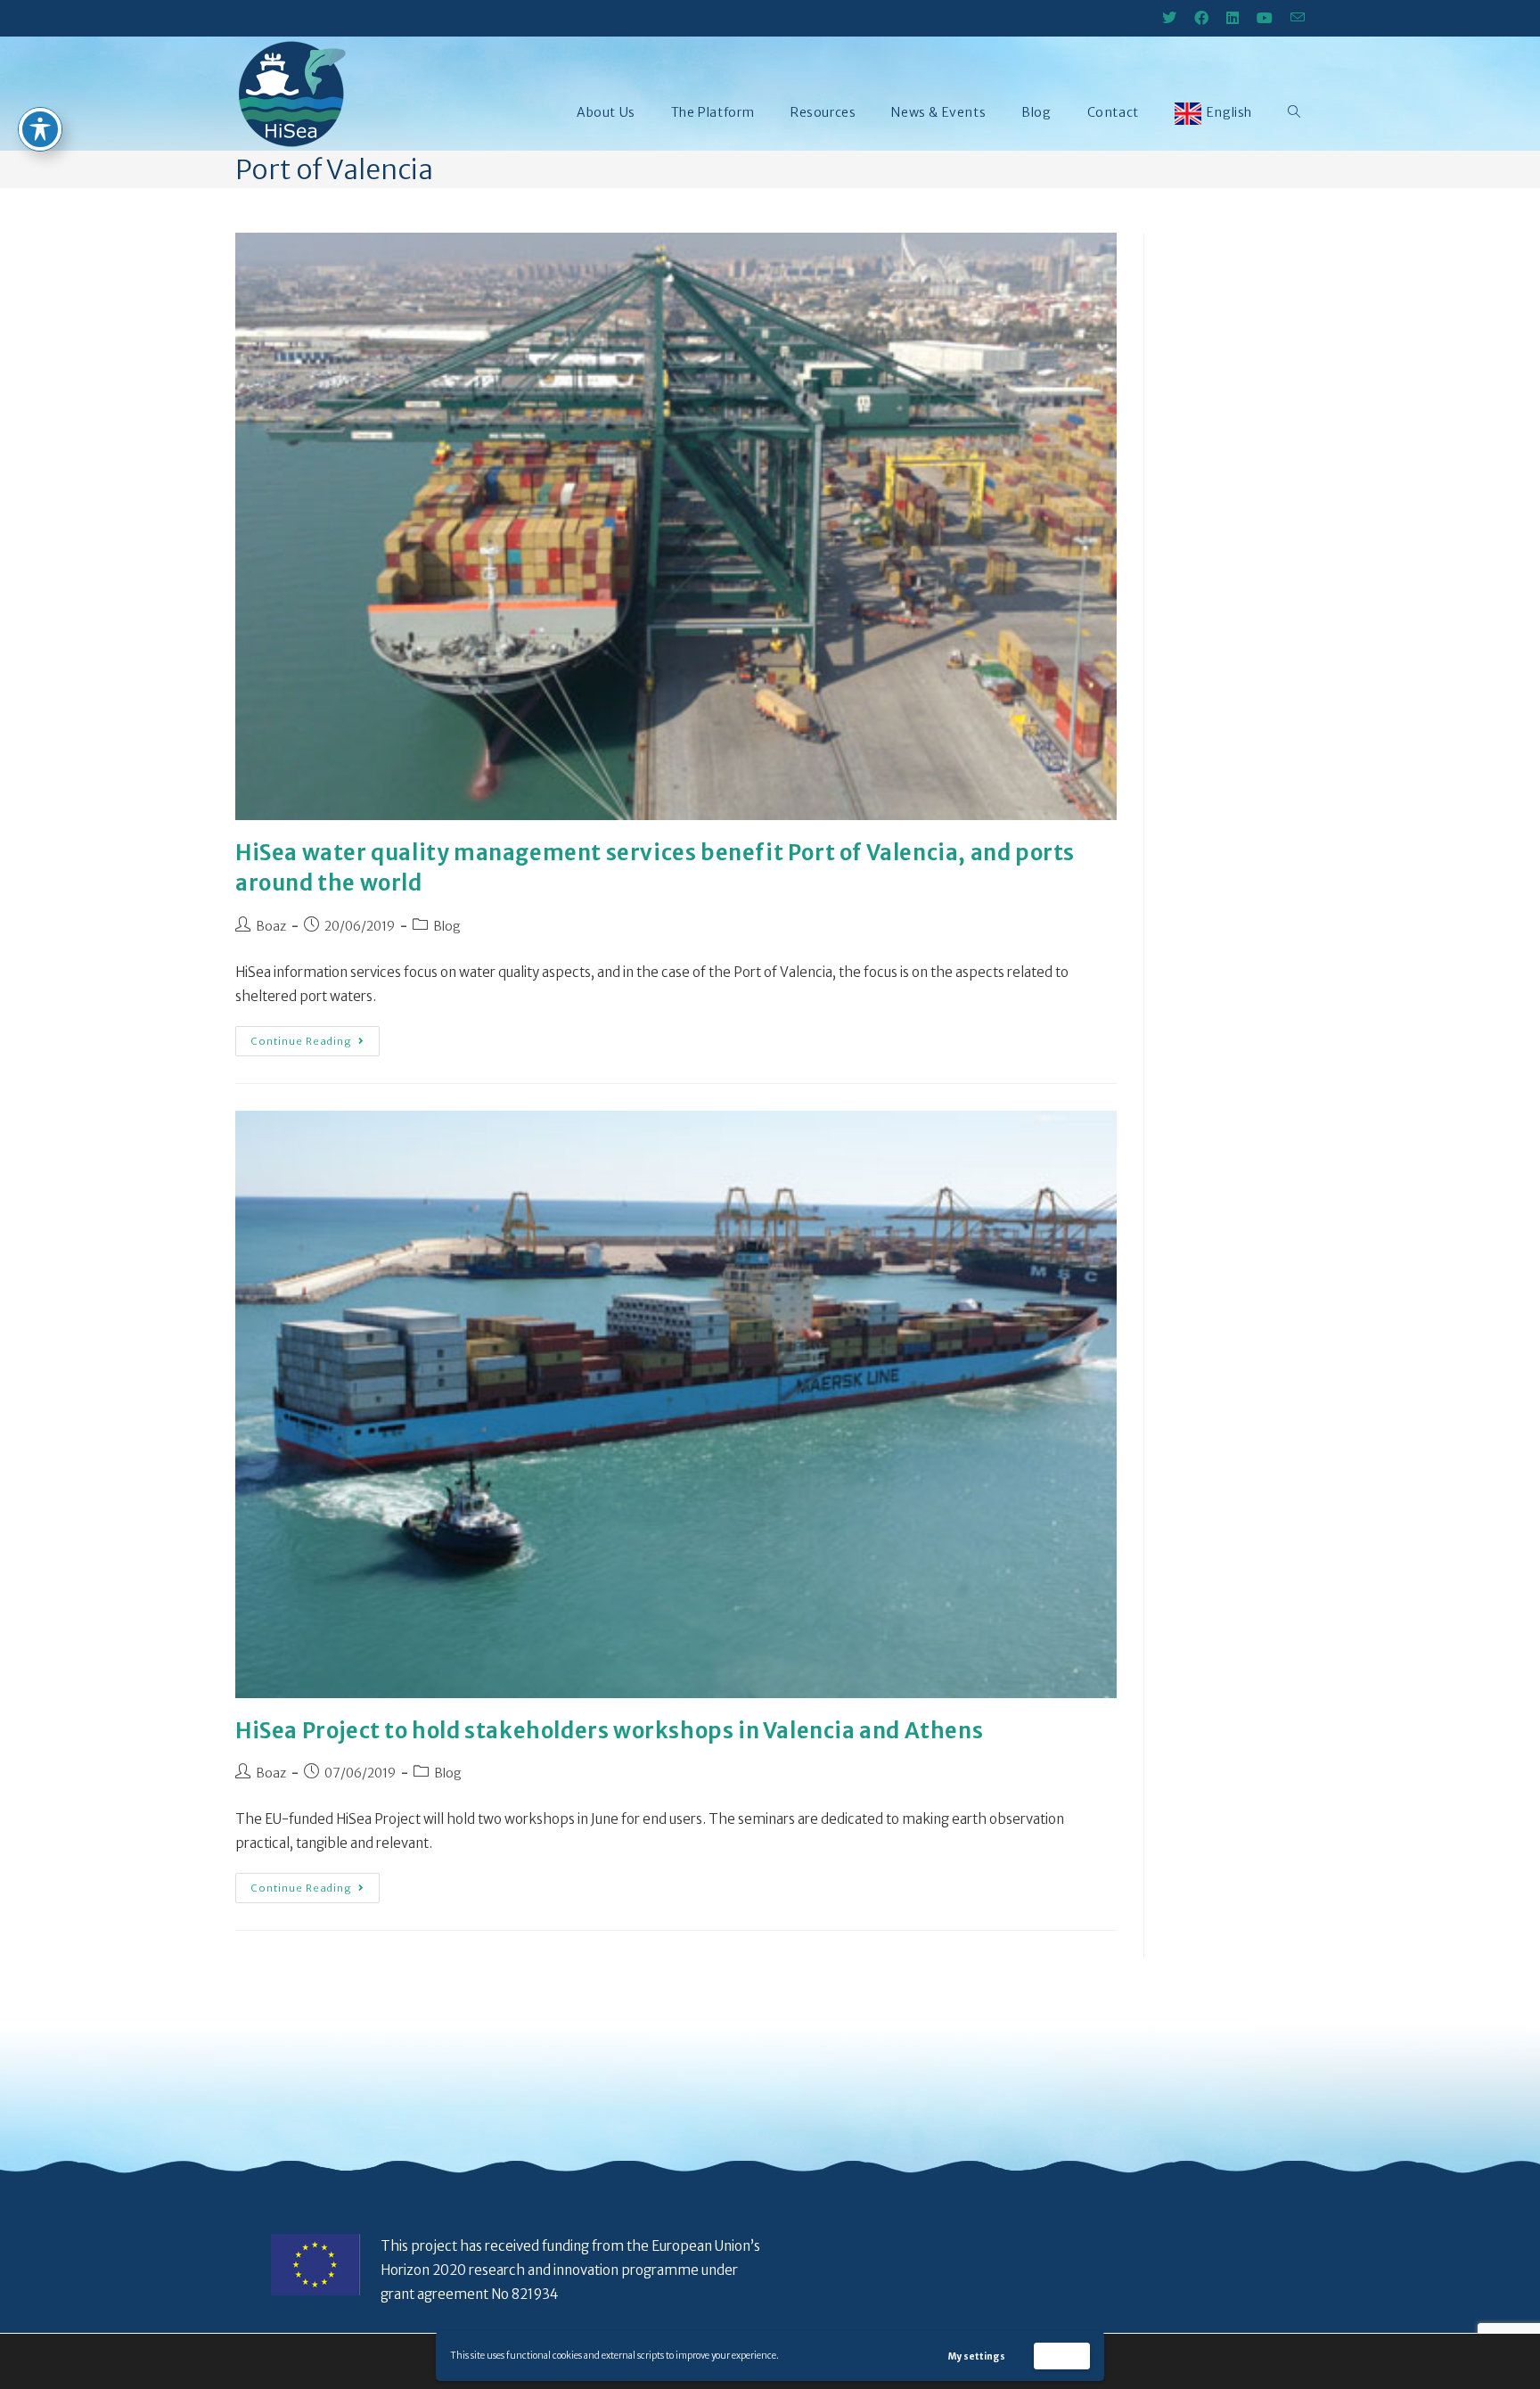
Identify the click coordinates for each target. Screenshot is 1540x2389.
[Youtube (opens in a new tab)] (1265, 18)
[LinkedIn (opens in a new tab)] (1233, 18)
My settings (977, 2356)
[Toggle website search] (1294, 112)
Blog (447, 926)
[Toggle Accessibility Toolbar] (40, 129)
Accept (1062, 2356)
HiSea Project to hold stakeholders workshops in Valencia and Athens (609, 1731)
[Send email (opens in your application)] (1293, 18)
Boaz (271, 926)
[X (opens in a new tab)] (1169, 18)
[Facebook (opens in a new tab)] (1201, 18)
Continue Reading (315, 1037)
